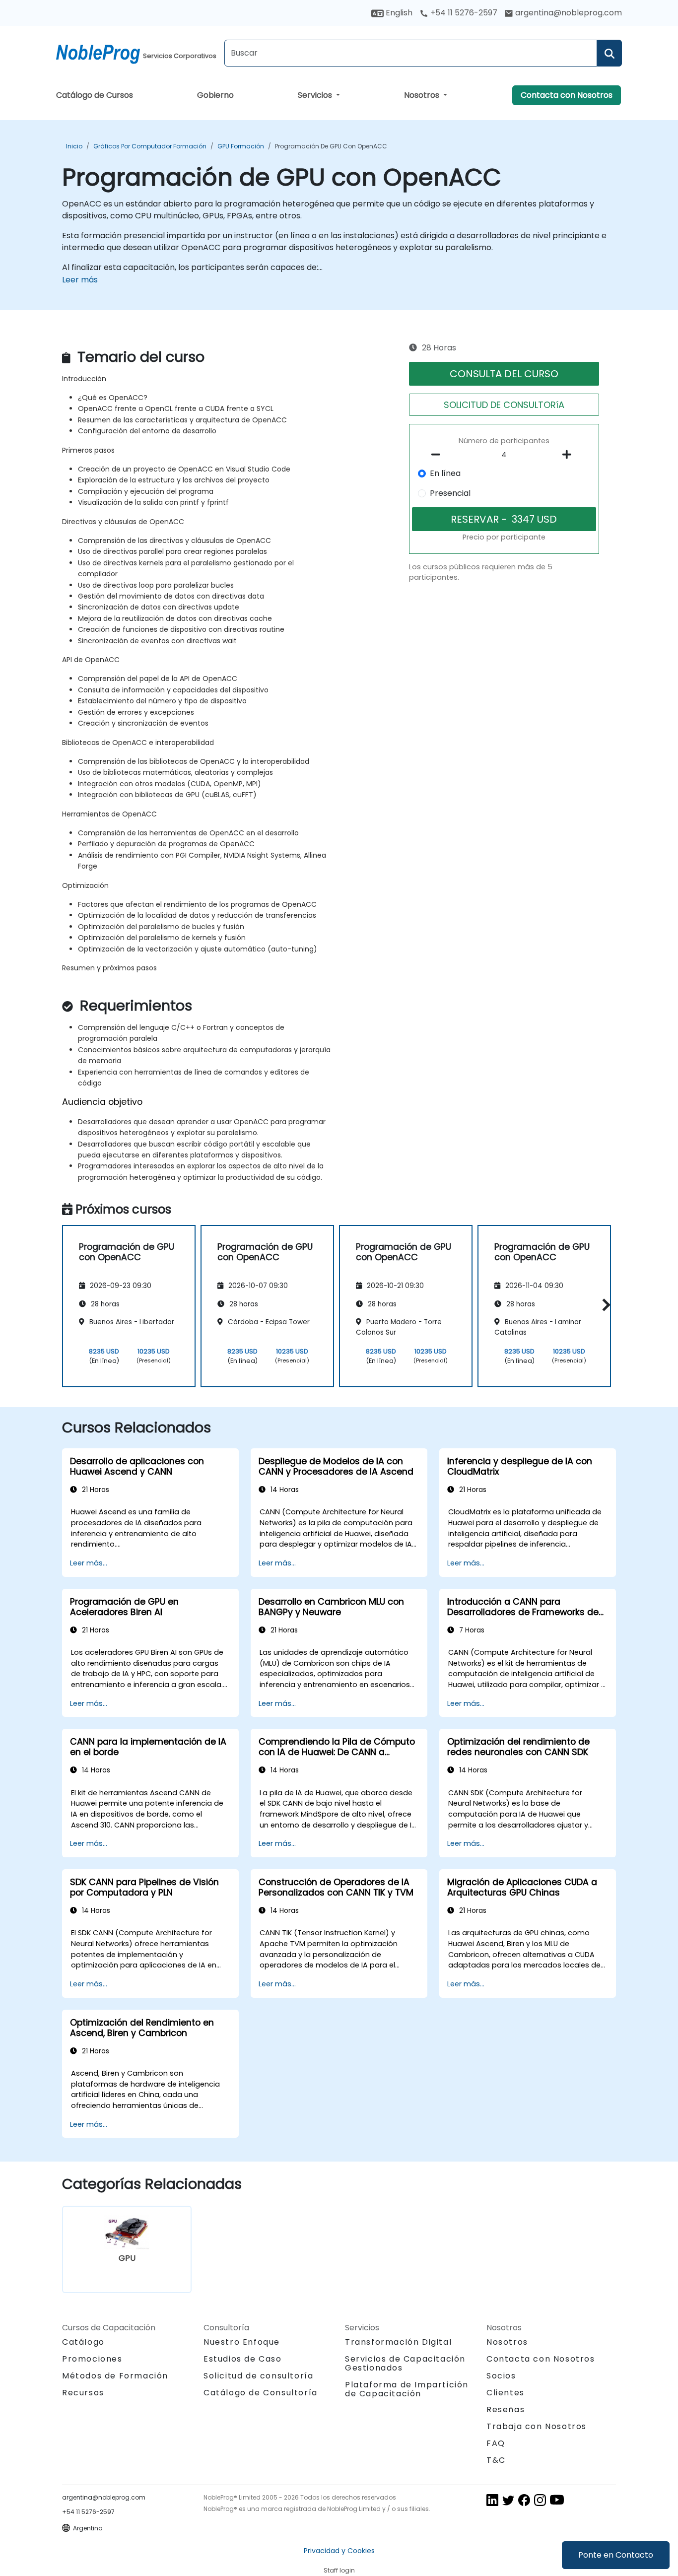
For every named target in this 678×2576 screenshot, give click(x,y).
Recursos (83, 2393)
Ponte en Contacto (616, 2555)
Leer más (80, 280)
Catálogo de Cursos (95, 95)
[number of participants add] (569, 455)
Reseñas (506, 2409)
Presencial (450, 493)
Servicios (316, 95)
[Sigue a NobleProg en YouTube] (557, 2499)
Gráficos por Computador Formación (150, 146)
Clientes (506, 2393)
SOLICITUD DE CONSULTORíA (504, 405)
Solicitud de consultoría (258, 2376)
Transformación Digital (398, 2342)
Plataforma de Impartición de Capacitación (407, 2389)
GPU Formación (241, 146)
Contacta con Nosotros (567, 95)
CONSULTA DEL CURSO (504, 374)
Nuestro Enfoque (242, 2342)
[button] (604, 1305)
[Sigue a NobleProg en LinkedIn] (492, 2499)
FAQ (496, 2443)
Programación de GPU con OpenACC (331, 146)
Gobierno (215, 95)
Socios (501, 2376)
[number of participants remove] (439, 455)
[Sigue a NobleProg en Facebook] (524, 2499)
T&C (496, 2460)
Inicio (74, 146)
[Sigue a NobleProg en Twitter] (508, 2499)
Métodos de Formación (115, 2376)
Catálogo (83, 2342)
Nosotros (423, 95)
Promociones (92, 2359)
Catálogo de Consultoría (261, 2393)
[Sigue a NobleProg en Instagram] (540, 2499)
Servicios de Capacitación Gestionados (405, 2363)
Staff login (339, 2570)
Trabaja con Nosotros (537, 2426)
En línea (445, 473)
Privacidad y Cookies (339, 2551)
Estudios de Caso (243, 2359)
